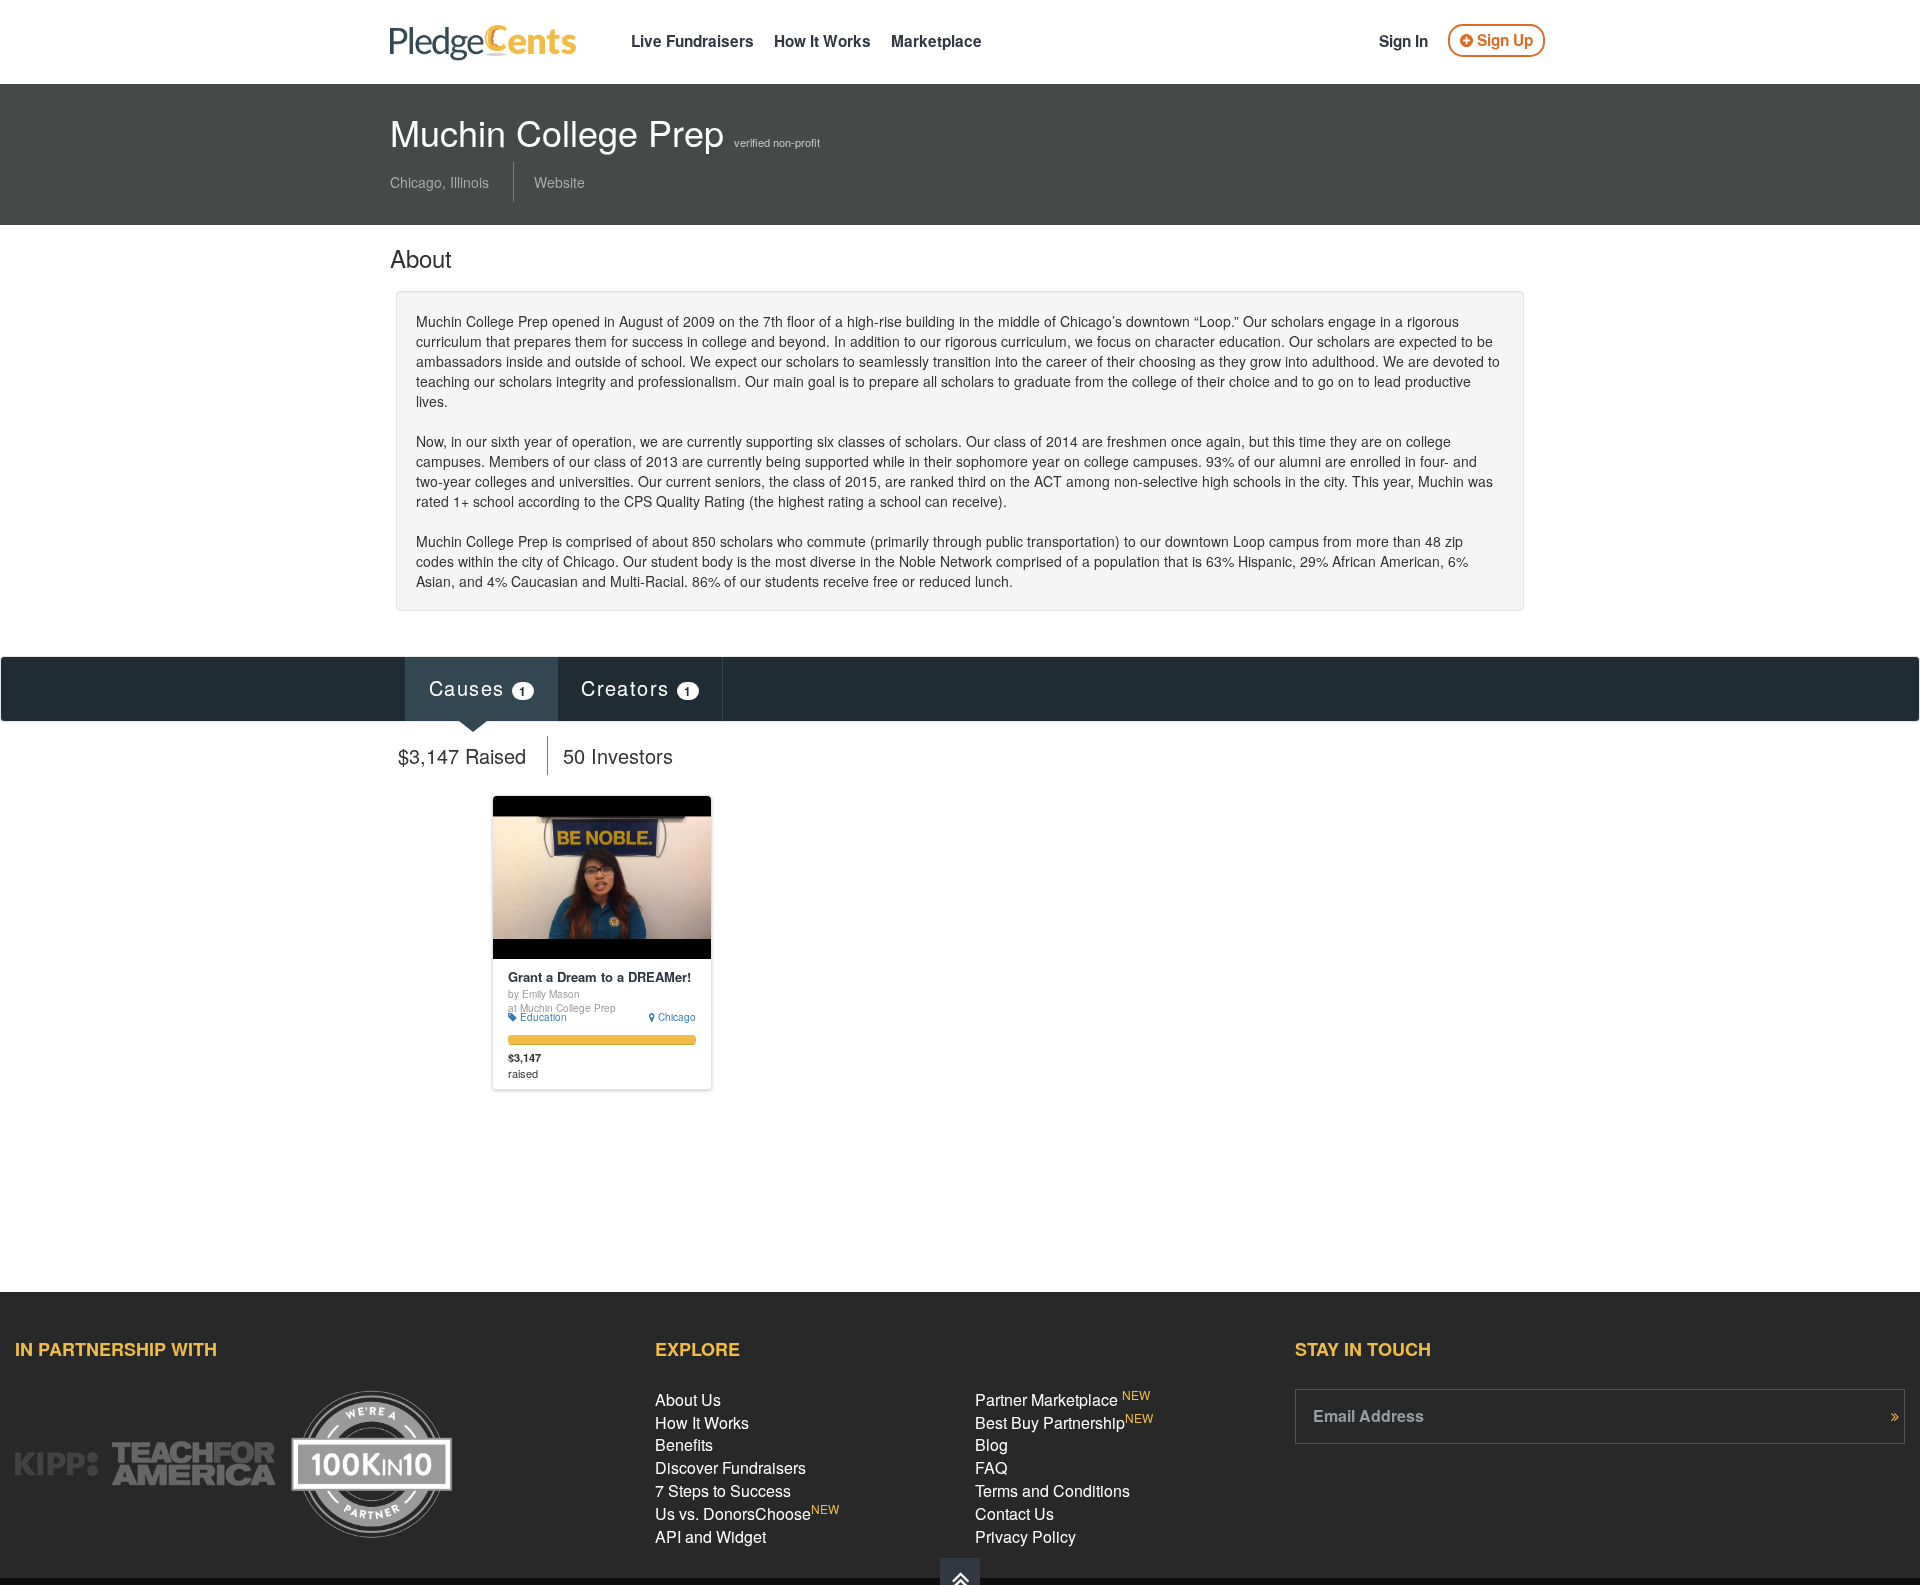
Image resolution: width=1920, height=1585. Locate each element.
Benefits (684, 1444)
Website (559, 182)
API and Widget (710, 1536)
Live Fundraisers (692, 41)
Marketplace (936, 41)
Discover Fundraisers (730, 1467)
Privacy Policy (1025, 1536)
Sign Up (1503, 40)
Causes (478, 687)
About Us (688, 1399)
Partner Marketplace (1062, 1399)
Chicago (675, 1017)
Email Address (1368, 1416)
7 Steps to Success (723, 1490)
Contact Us (1014, 1513)
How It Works (822, 41)
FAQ (991, 1467)
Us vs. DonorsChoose (747, 1513)
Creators (636, 687)
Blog (991, 1444)
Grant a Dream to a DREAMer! (599, 977)
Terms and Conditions (1052, 1490)
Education (542, 1017)
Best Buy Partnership (1064, 1422)
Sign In (1403, 41)
